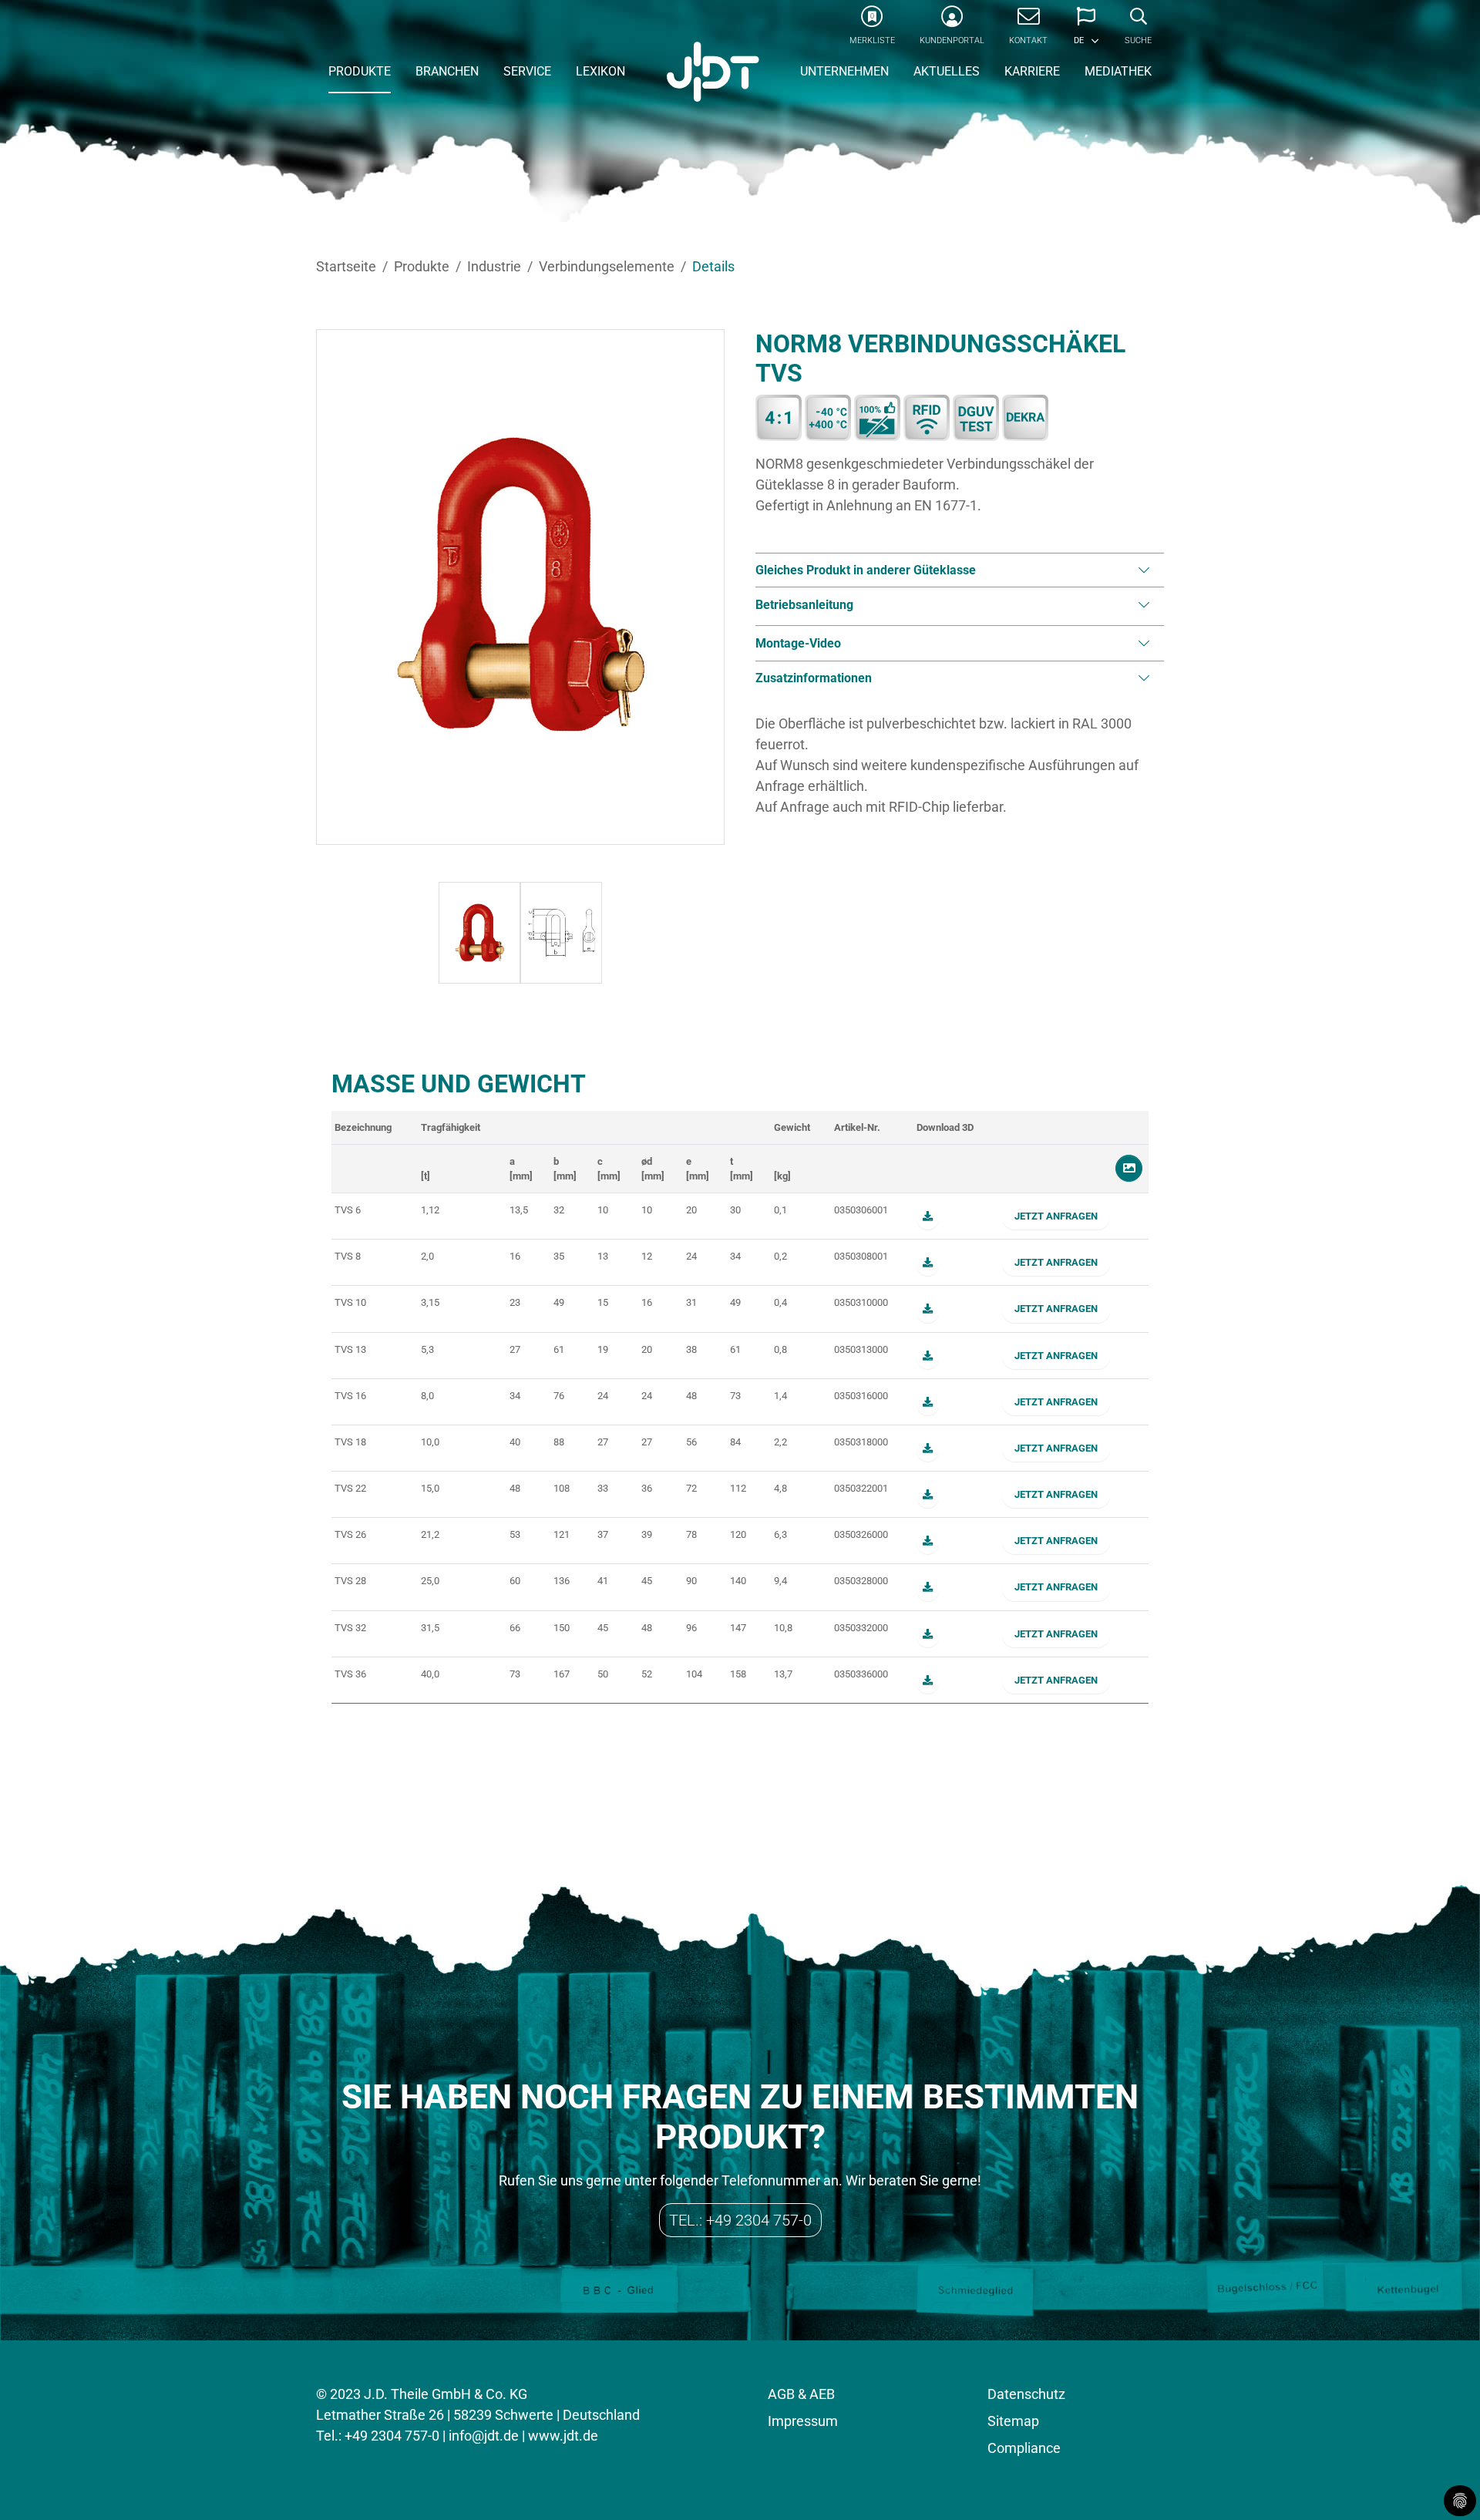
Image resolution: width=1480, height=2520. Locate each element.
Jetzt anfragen (1056, 1216)
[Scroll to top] (1444, 2484)
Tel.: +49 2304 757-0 (740, 2220)
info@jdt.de (484, 2436)
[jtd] (713, 73)
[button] (1086, 31)
